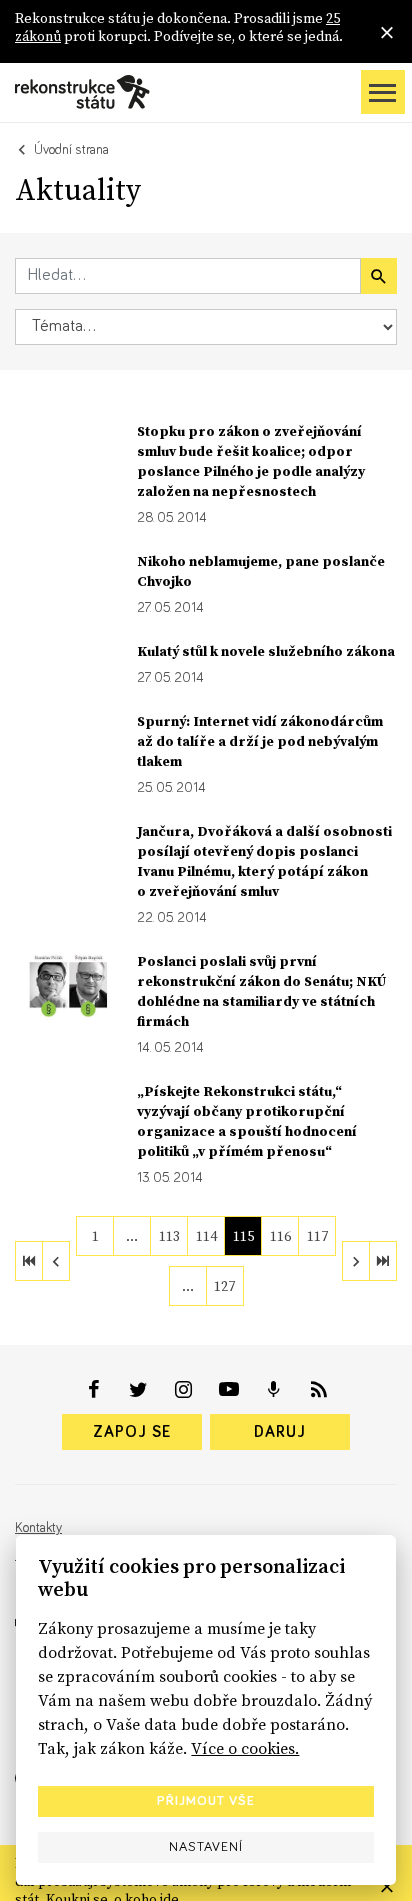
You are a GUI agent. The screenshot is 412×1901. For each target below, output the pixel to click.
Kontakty (38, 1528)
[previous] (56, 1261)
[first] (29, 1261)
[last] (383, 1261)
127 (224, 1286)
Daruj (280, 1432)
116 (280, 1236)
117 (317, 1236)
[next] (356, 1261)
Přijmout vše (206, 1801)
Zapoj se (132, 1432)
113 (169, 1236)
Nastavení (206, 1847)
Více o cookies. (245, 1748)
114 (206, 1236)
